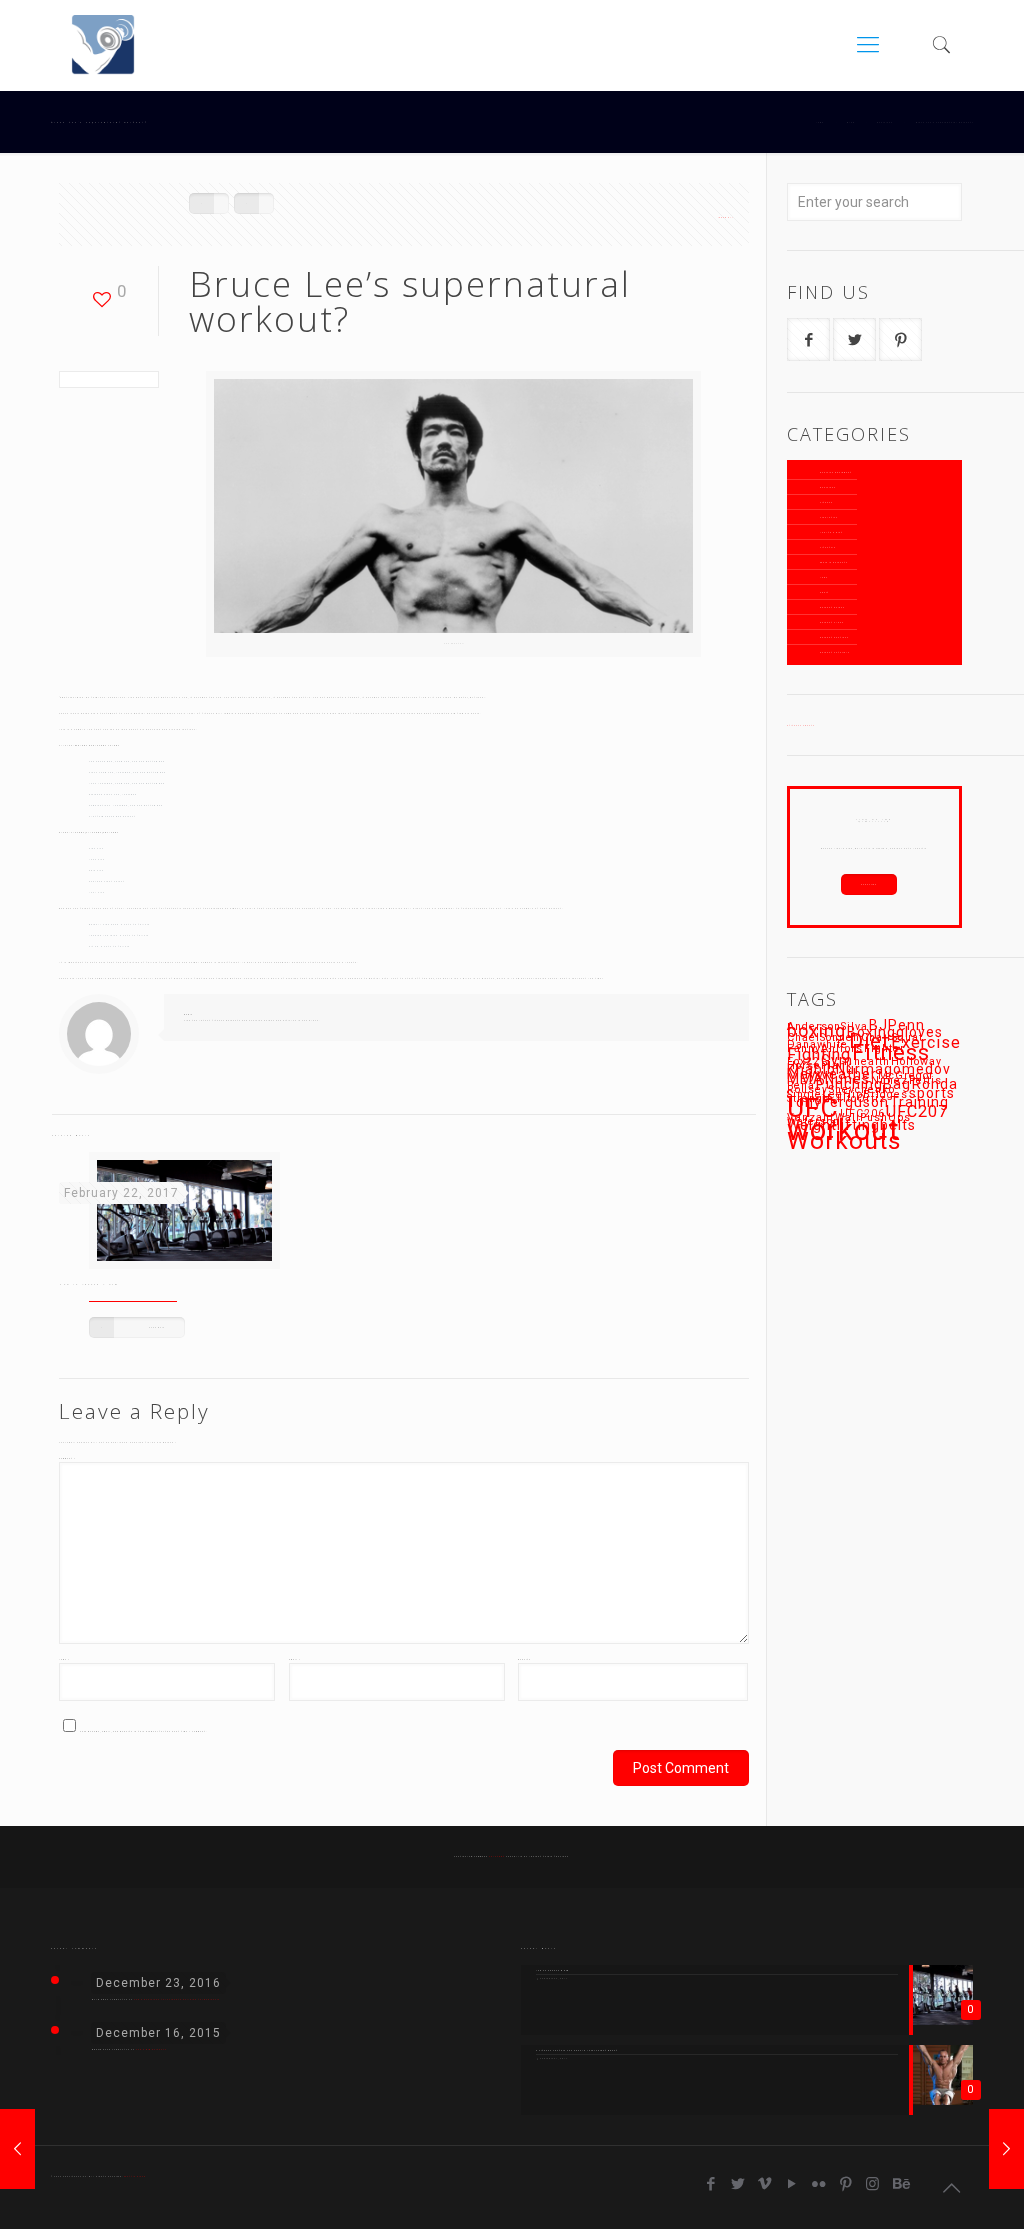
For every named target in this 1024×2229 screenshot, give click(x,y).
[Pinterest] (846, 2184)
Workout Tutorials (835, 652)
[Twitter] (738, 2184)
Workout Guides (832, 607)
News (824, 577)
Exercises (828, 487)
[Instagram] (873, 2184)
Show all (726, 217)
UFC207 (917, 1111)
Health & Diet (831, 532)
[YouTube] (792, 2184)
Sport (824, 592)
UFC (813, 1107)
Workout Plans (832, 622)
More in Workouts (834, 562)
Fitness (826, 502)
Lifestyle (828, 547)
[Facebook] (711, 2184)
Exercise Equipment (836, 472)
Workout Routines (834, 637)
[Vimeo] (765, 2184)
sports (932, 1093)
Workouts (844, 1140)
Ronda (935, 1084)
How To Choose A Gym (89, 1284)
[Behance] (900, 2184)
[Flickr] (819, 2184)
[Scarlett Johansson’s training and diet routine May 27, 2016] (1006, 2149)
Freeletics (829, 517)
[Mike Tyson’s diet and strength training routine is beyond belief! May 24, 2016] (17, 2149)
